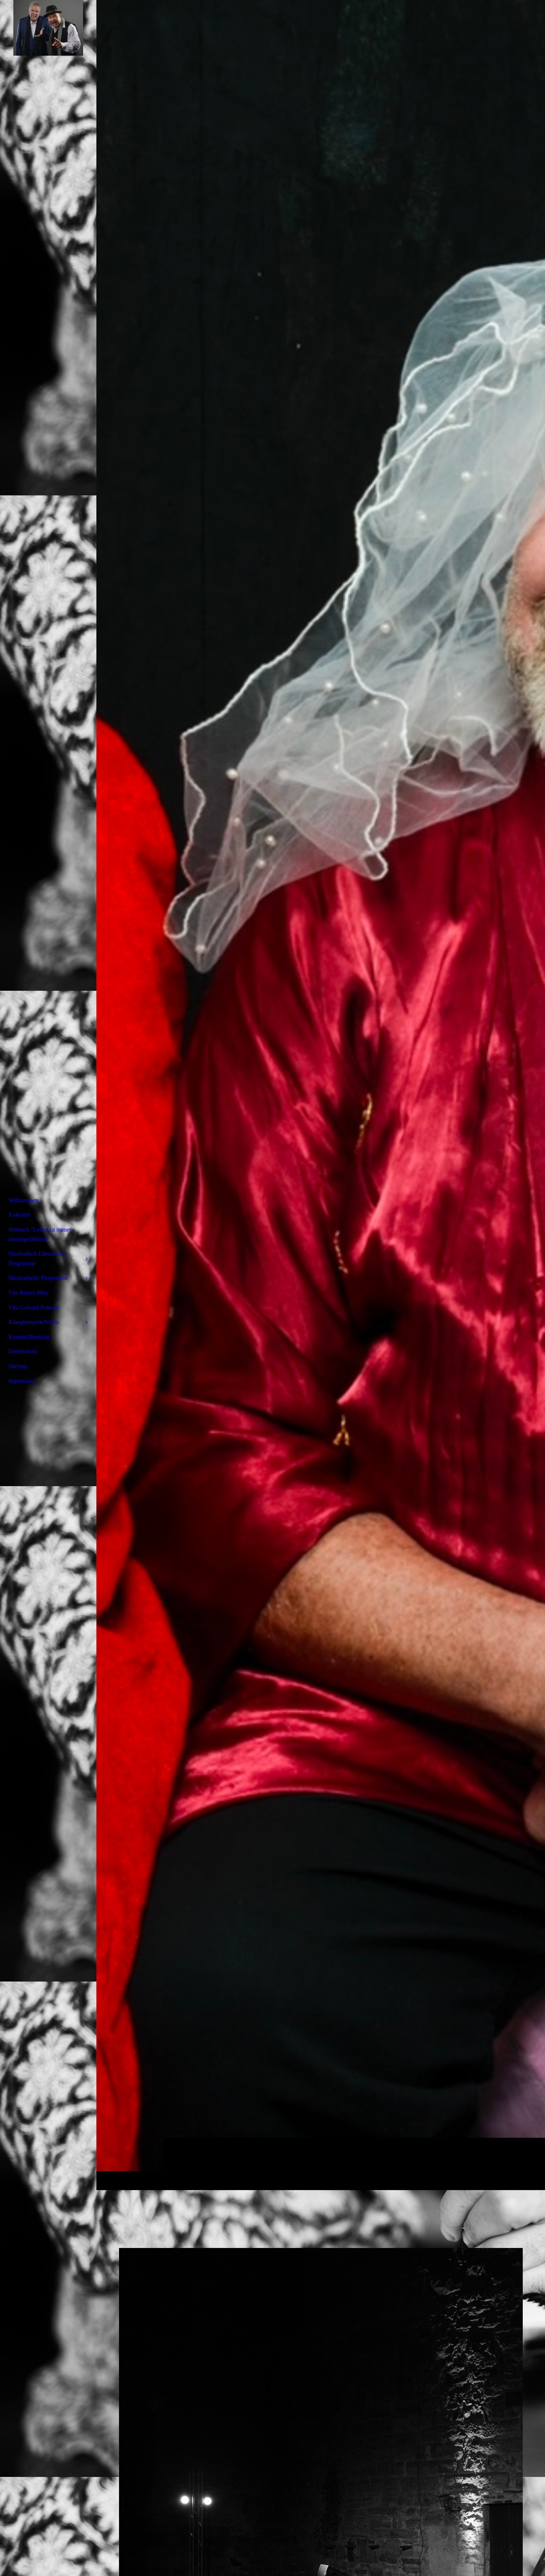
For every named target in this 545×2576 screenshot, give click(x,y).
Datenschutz (23, 1351)
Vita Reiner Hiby (29, 1293)
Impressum (21, 1381)
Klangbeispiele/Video (34, 1322)
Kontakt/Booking (29, 1337)
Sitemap (18, 1366)
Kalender (19, 1215)
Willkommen (24, 1200)
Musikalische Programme (38, 1278)
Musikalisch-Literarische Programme (37, 1258)
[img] (321, 1095)
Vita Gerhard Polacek (34, 1307)
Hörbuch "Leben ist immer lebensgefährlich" (40, 1234)
